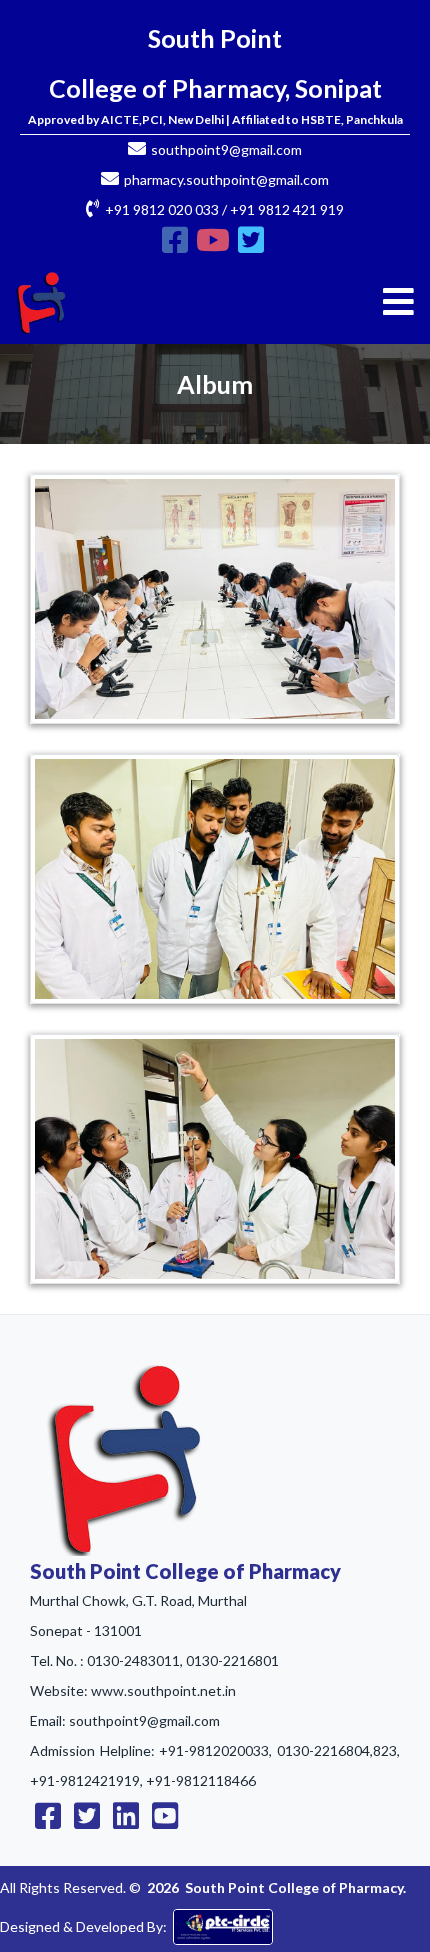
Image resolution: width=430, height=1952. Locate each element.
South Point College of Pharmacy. (295, 1887)
